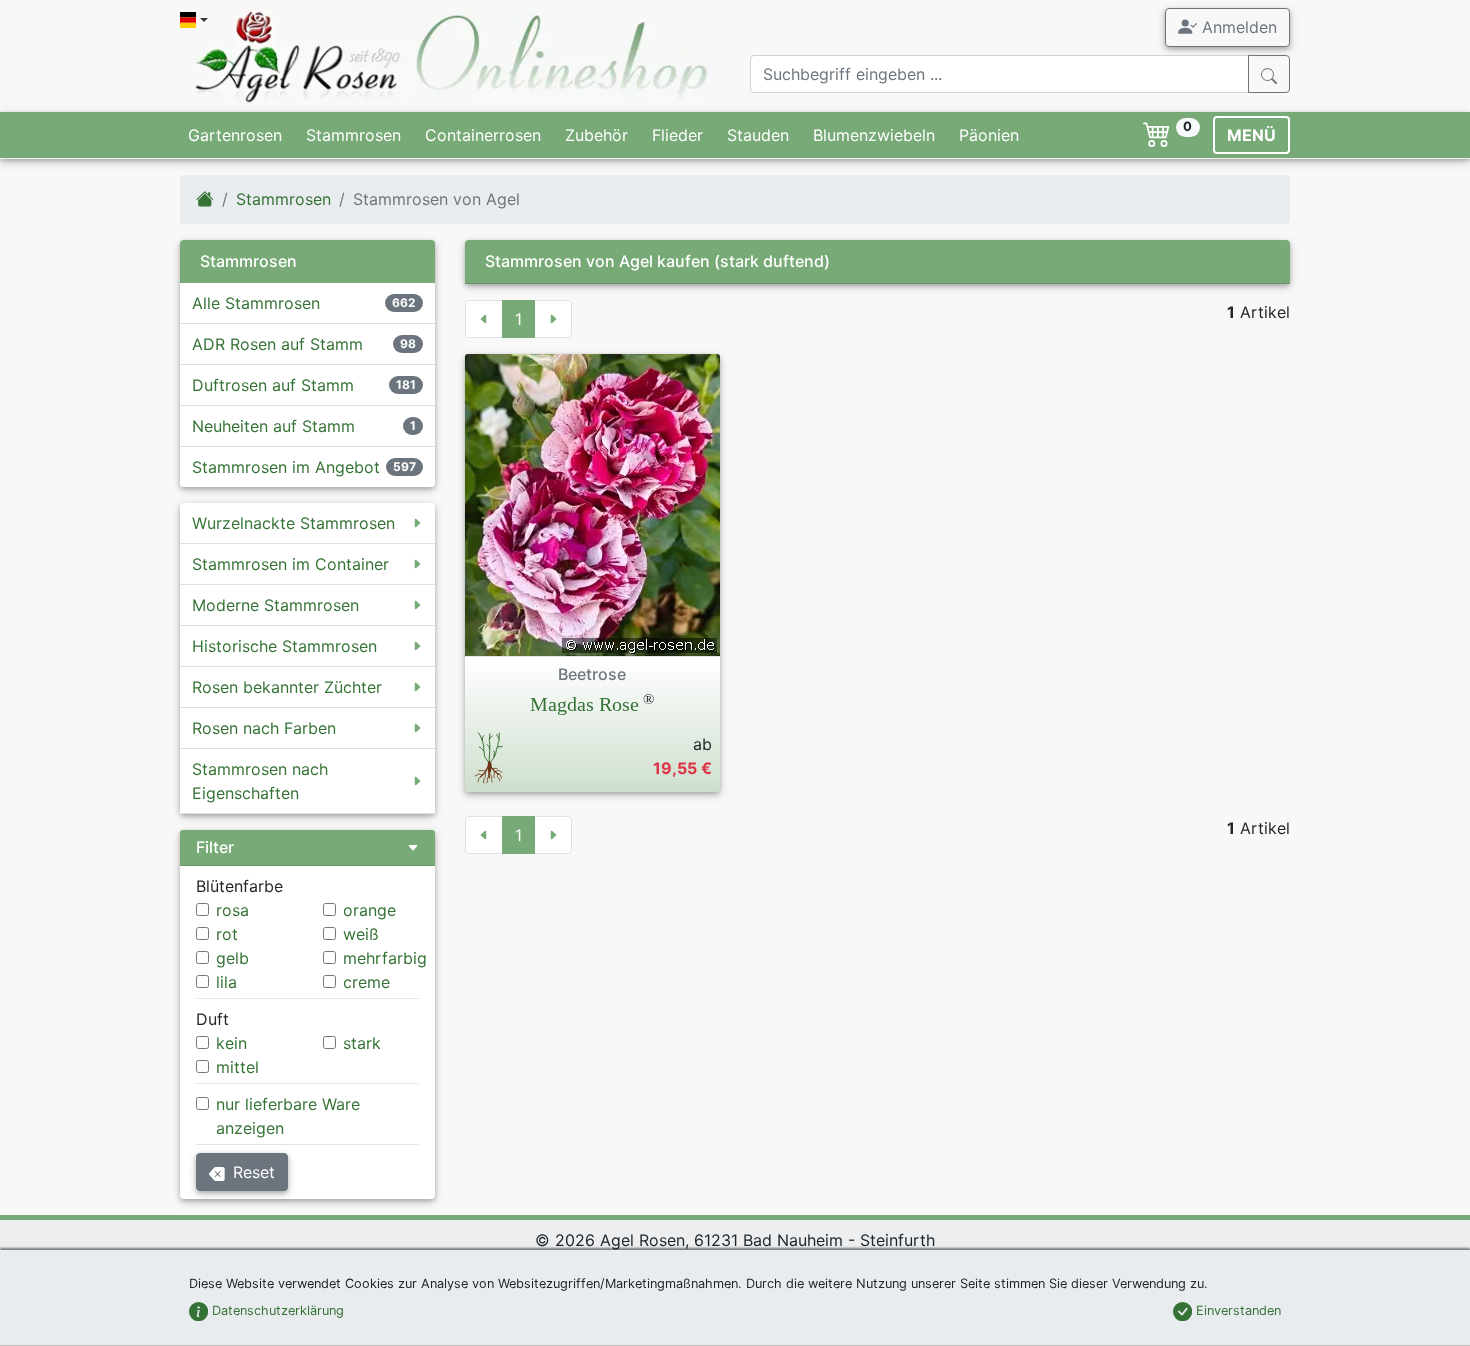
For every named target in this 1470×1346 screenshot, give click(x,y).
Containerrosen (483, 135)
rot (227, 934)
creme (366, 982)
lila (226, 982)
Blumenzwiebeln (874, 135)
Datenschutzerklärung (276, 1310)
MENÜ (1251, 135)
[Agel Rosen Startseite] (205, 199)
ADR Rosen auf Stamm (277, 344)
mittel (237, 1067)
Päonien (989, 135)
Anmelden (1237, 27)
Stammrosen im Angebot (286, 467)
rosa (232, 910)
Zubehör (596, 135)
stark (362, 1043)
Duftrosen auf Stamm (273, 385)
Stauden (758, 135)
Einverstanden (1236, 1310)
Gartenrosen (235, 135)
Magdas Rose (584, 704)
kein (231, 1043)
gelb (232, 958)
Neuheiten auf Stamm (273, 426)
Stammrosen (353, 135)
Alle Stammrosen (256, 303)
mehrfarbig (385, 958)
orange (369, 910)
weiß (361, 934)
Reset (254, 1172)
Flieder (677, 135)
